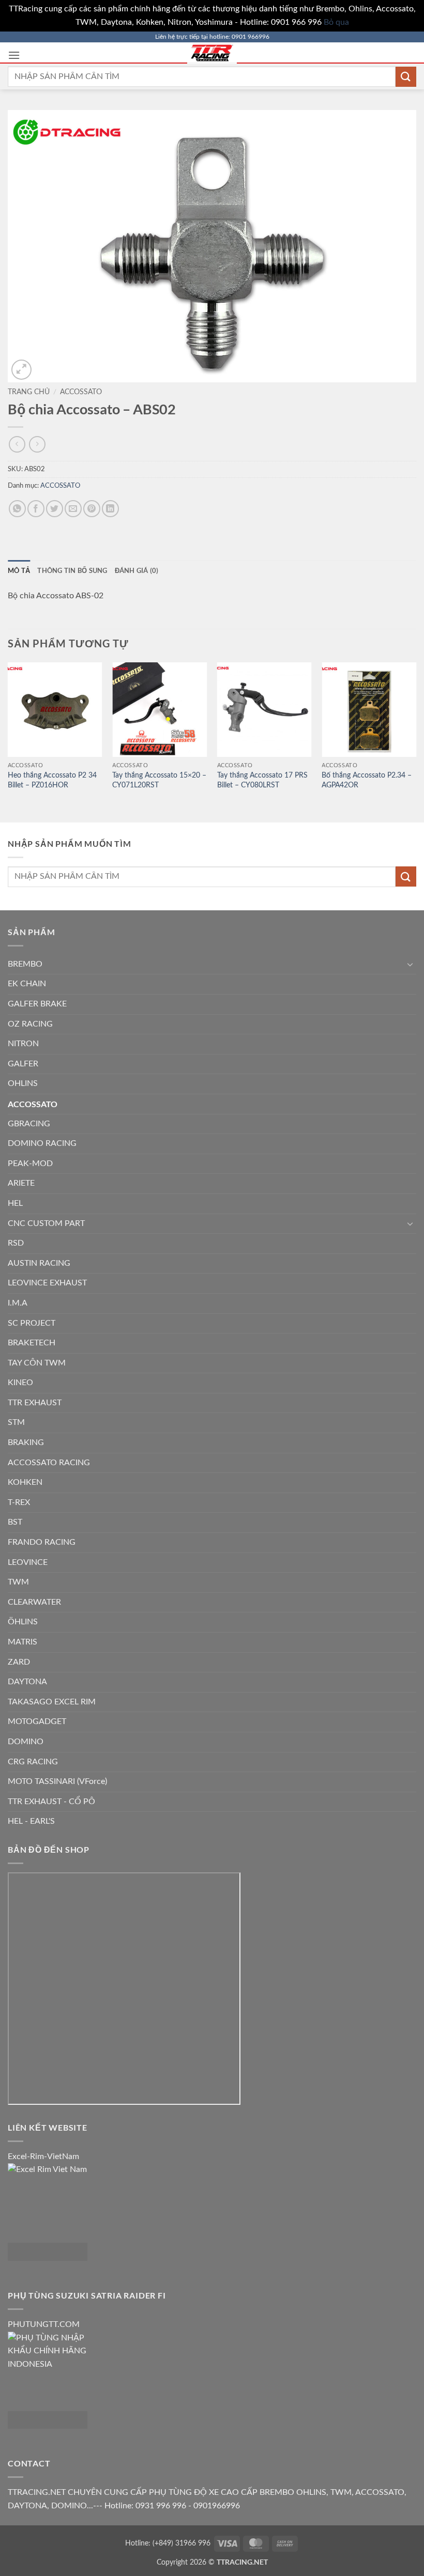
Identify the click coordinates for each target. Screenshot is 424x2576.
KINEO (20, 1383)
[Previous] (8, 741)
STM (16, 1422)
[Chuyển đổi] (410, 964)
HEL (15, 1203)
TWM (18, 1582)
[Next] (416, 741)
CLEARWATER (34, 1602)
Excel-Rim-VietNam (43, 2156)
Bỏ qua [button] (336, 22)
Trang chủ (29, 392)
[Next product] (17, 444)
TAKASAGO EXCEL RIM (52, 1702)
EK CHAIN (27, 984)
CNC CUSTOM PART (46, 1223)
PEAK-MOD (30, 1163)
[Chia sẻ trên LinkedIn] (110, 509)
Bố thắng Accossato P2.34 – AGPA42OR (367, 780)
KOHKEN (25, 1482)
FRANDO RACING (42, 1542)
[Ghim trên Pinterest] (92, 509)
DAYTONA (27, 1682)
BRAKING (26, 1442)
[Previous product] (37, 444)
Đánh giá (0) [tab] (137, 570)
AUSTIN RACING (39, 1263)
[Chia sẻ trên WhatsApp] (17, 509)
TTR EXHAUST (35, 1403)
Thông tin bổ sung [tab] (72, 570)
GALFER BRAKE (37, 1004)
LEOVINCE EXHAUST (47, 1283)
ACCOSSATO (81, 392)
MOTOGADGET (37, 1721)
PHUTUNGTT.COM (44, 2324)
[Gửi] (406, 77)
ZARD (19, 1662)
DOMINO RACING (42, 1143)
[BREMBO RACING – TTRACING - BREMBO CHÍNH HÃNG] (212, 53)
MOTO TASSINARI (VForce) (57, 1781)
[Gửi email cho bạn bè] (73, 509)
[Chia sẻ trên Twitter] (55, 509)
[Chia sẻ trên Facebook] (36, 509)
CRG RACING (33, 1762)
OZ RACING (30, 1024)
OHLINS (23, 1083)
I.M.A (18, 1303)
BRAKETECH (32, 1343)
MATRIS (22, 1642)
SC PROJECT (32, 1323)
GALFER (23, 1064)
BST (15, 1522)
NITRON (23, 1044)
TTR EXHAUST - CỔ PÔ (51, 1802)
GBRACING (29, 1124)
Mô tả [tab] (19, 570)
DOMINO (26, 1742)
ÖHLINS (23, 1622)
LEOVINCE (28, 1562)
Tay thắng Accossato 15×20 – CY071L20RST (159, 780)
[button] (14, 55)
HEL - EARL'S (31, 1821)
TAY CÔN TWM (37, 1363)
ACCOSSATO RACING (49, 1463)
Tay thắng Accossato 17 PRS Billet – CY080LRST (262, 780)
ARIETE (21, 1183)
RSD (16, 1243)
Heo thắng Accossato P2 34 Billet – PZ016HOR (52, 780)
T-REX (19, 1502)
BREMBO (25, 964)
